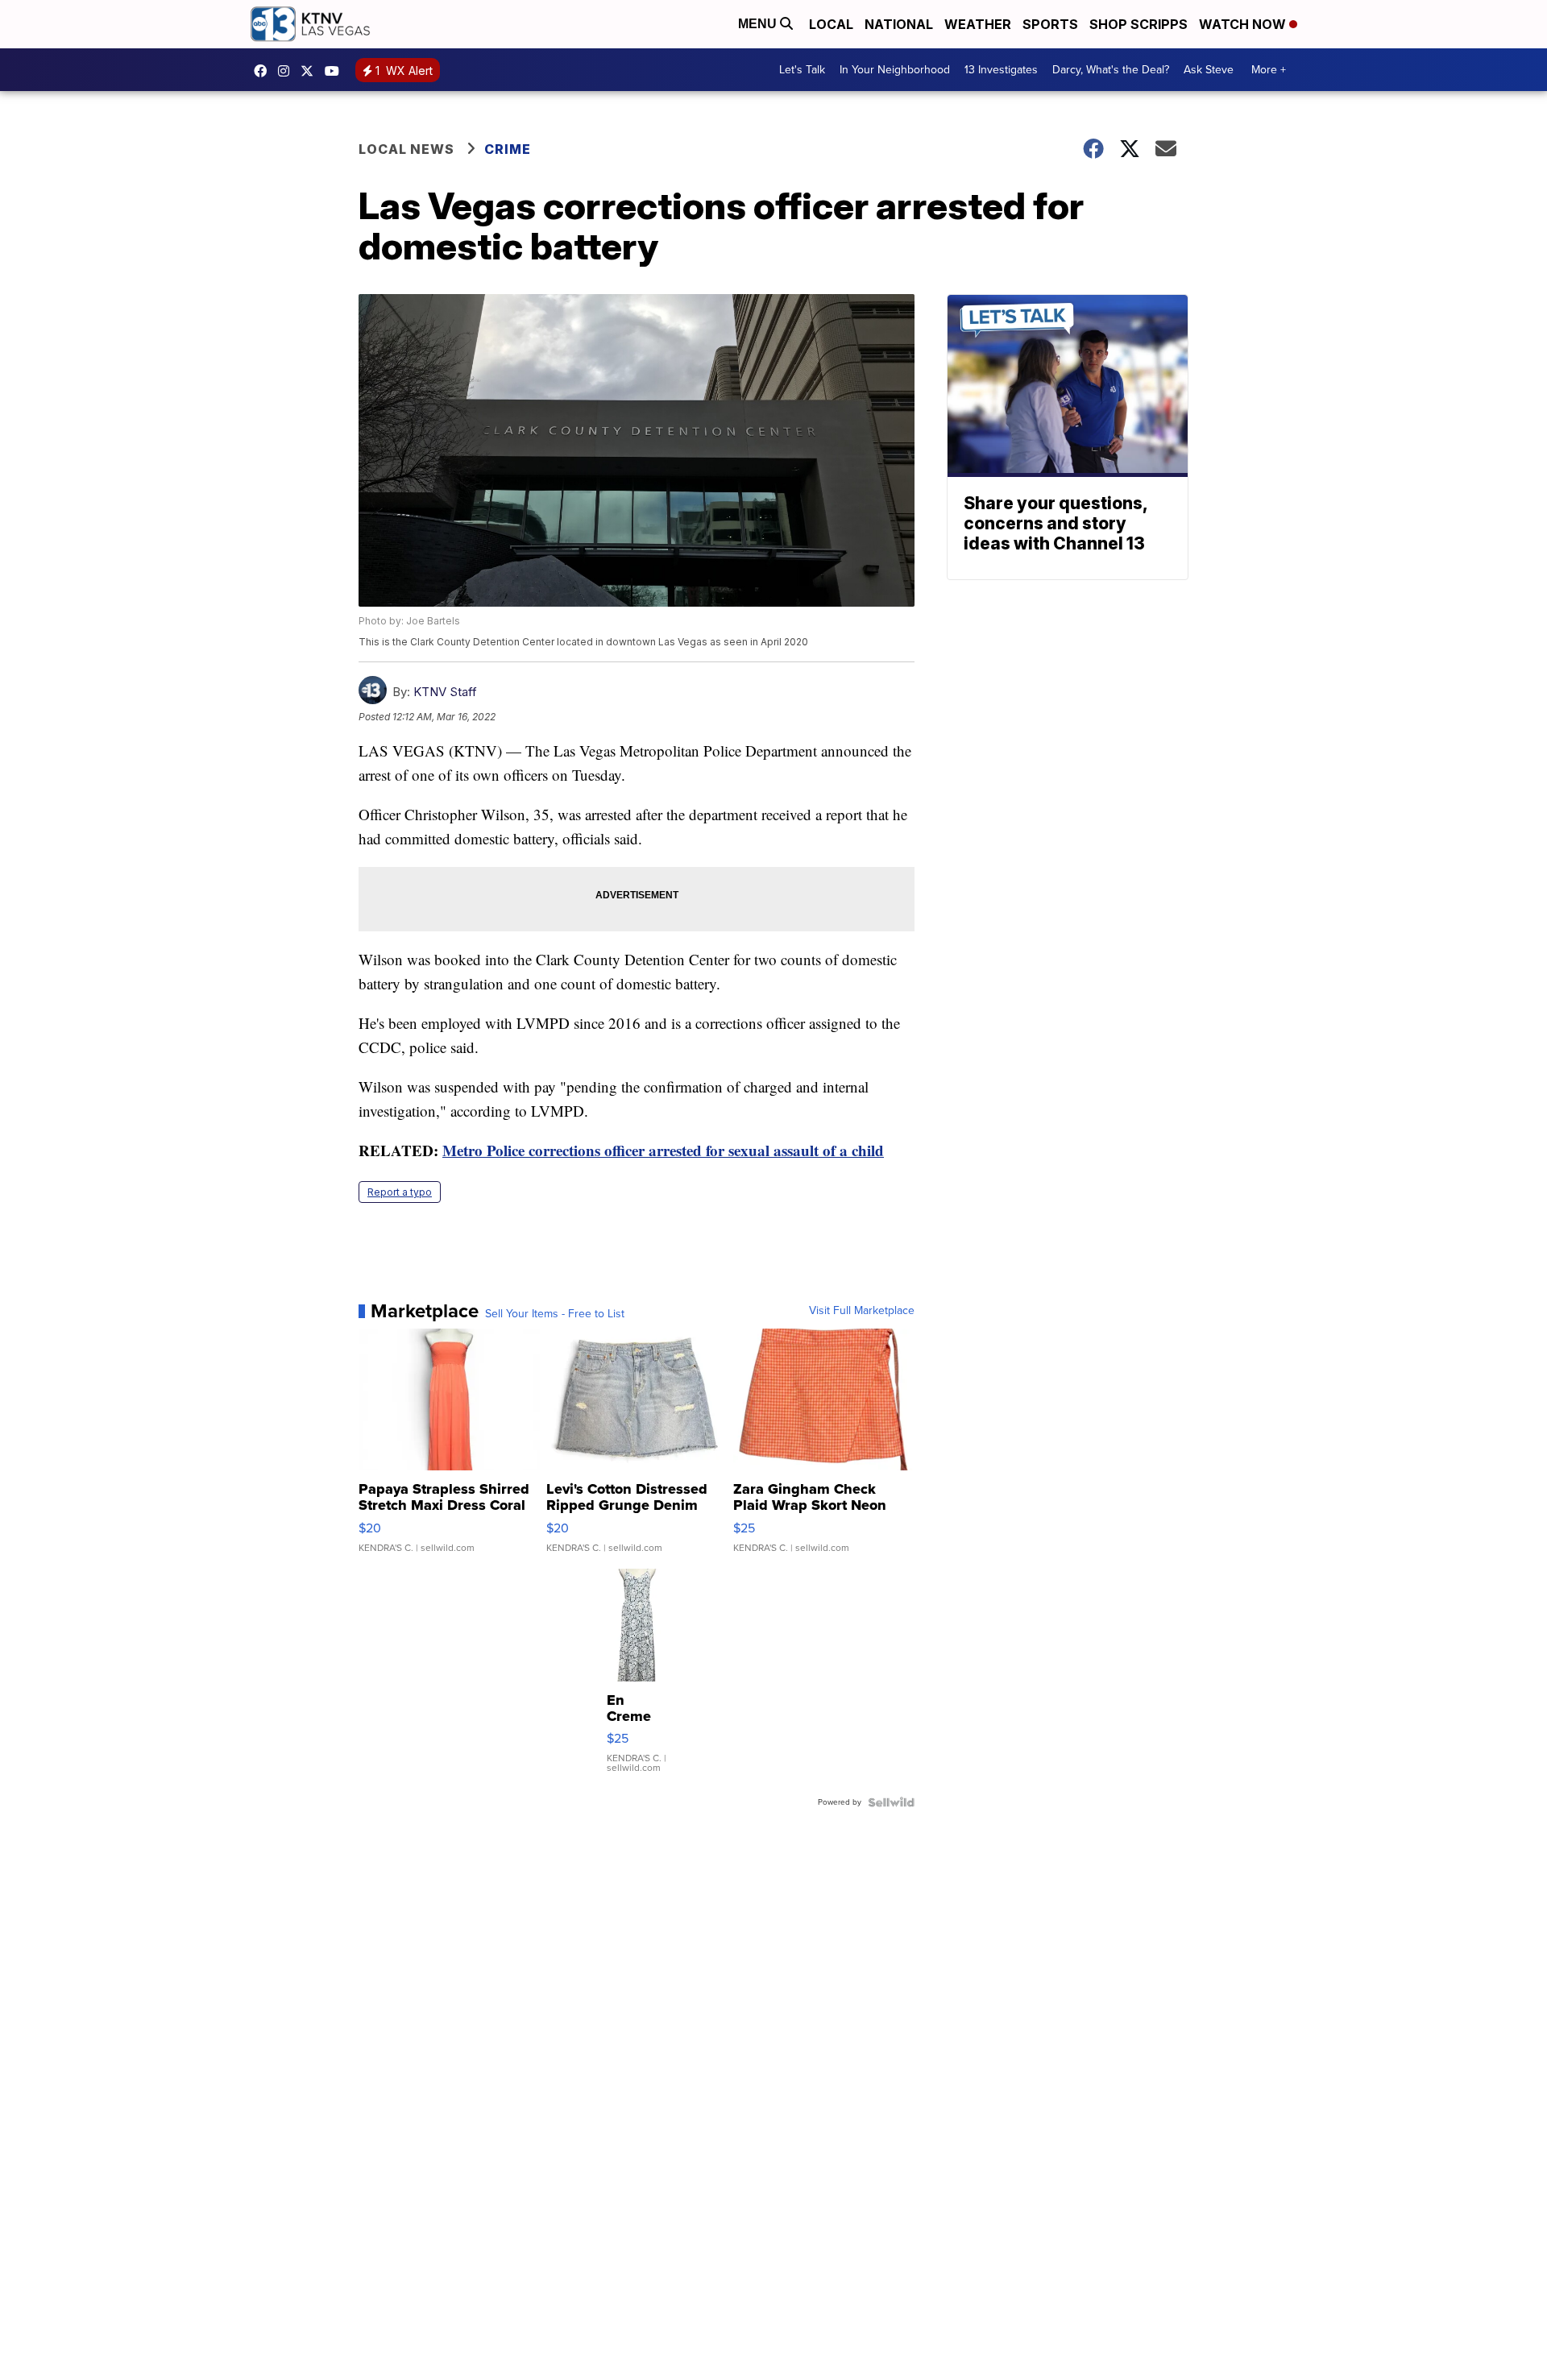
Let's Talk (802, 70)
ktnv (288, 71)
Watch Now (1244, 24)
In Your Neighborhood (895, 70)
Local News (406, 149)
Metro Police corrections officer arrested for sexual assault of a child (663, 1150)
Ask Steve (1209, 70)
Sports (1050, 24)
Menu (759, 24)
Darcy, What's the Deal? (1111, 70)
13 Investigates (1001, 70)
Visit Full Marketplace (862, 1311)
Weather (978, 24)
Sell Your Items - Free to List (555, 1314)
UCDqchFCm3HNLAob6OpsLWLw (336, 71)
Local (831, 24)
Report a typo (400, 1192)
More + (1269, 70)
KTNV (311, 71)
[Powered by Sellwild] (891, 1802)
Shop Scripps (1138, 24)
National (899, 24)
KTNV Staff (445, 692)
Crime (508, 149)
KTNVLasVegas (264, 71)
